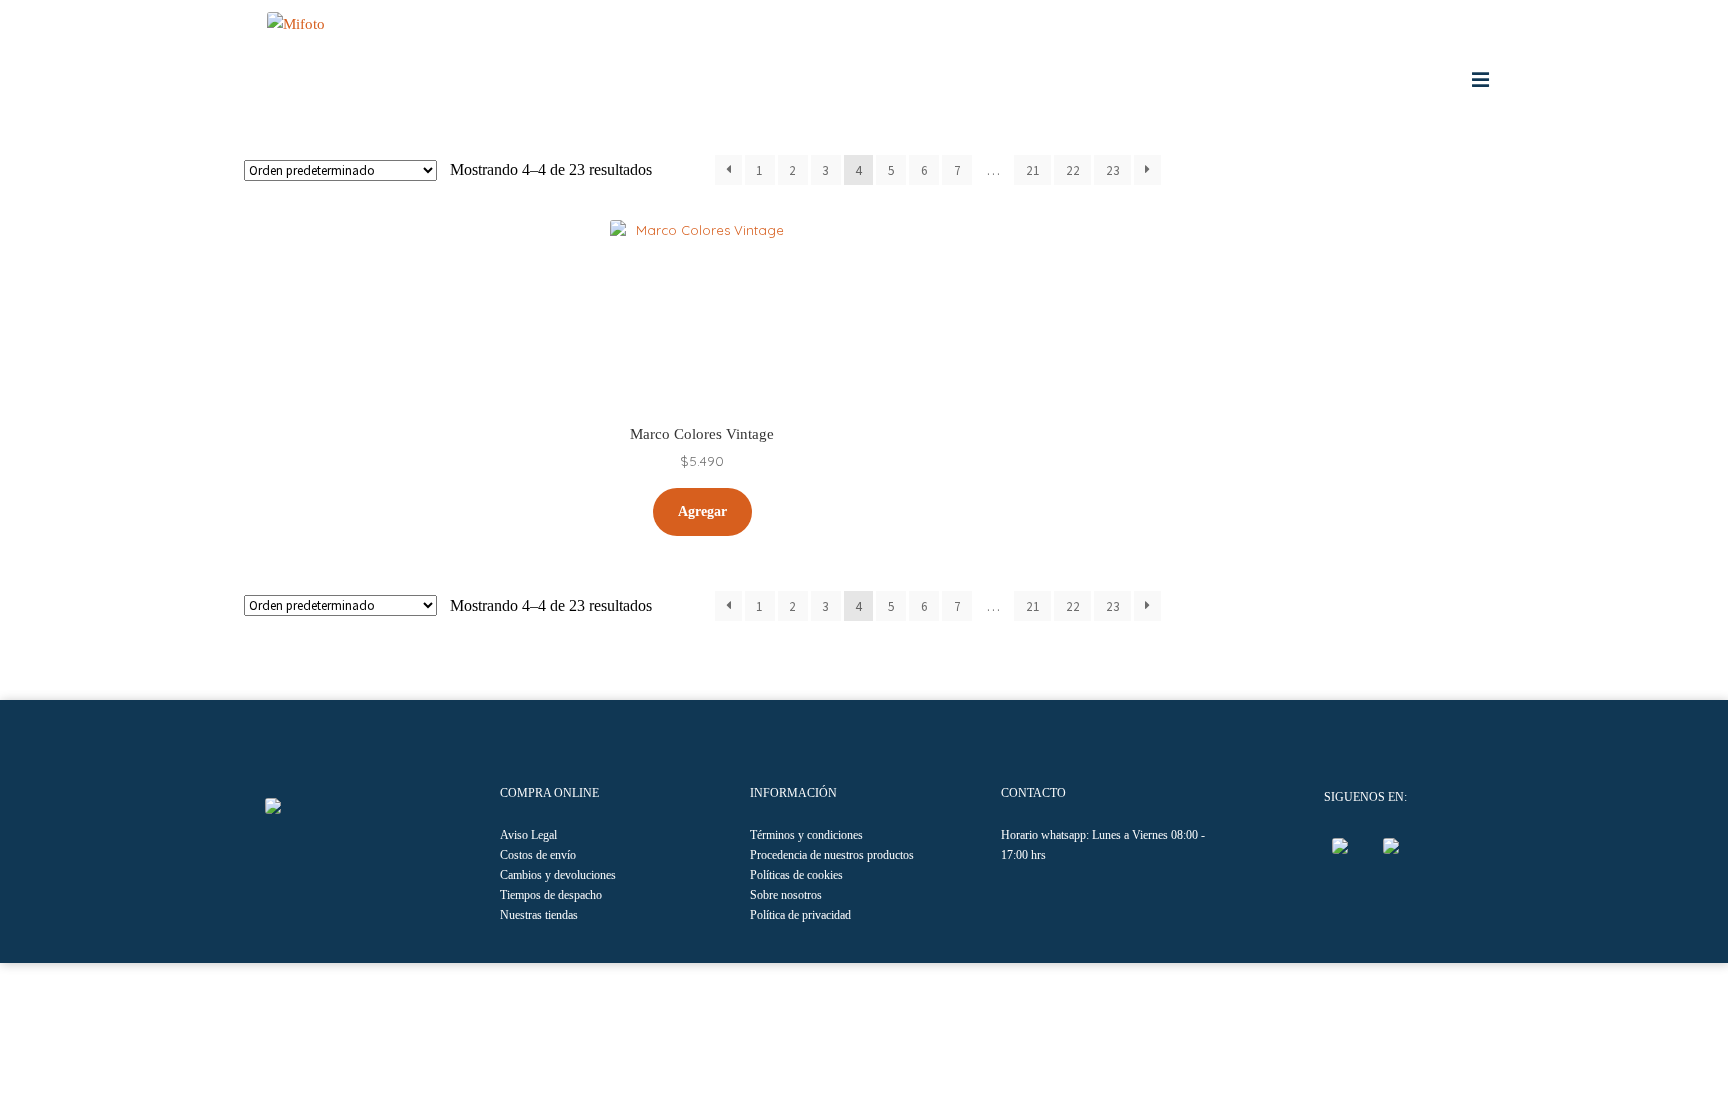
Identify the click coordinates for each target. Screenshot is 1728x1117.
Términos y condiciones (806, 835)
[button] (273, 805)
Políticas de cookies (796, 875)
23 (1113, 170)
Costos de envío (538, 855)
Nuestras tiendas (539, 915)
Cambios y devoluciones (558, 875)
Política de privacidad (800, 915)
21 (1033, 170)
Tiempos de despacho (551, 895)
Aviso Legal (528, 835)
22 (1073, 170)
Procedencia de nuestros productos (832, 855)
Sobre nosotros (786, 895)
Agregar (702, 511)
